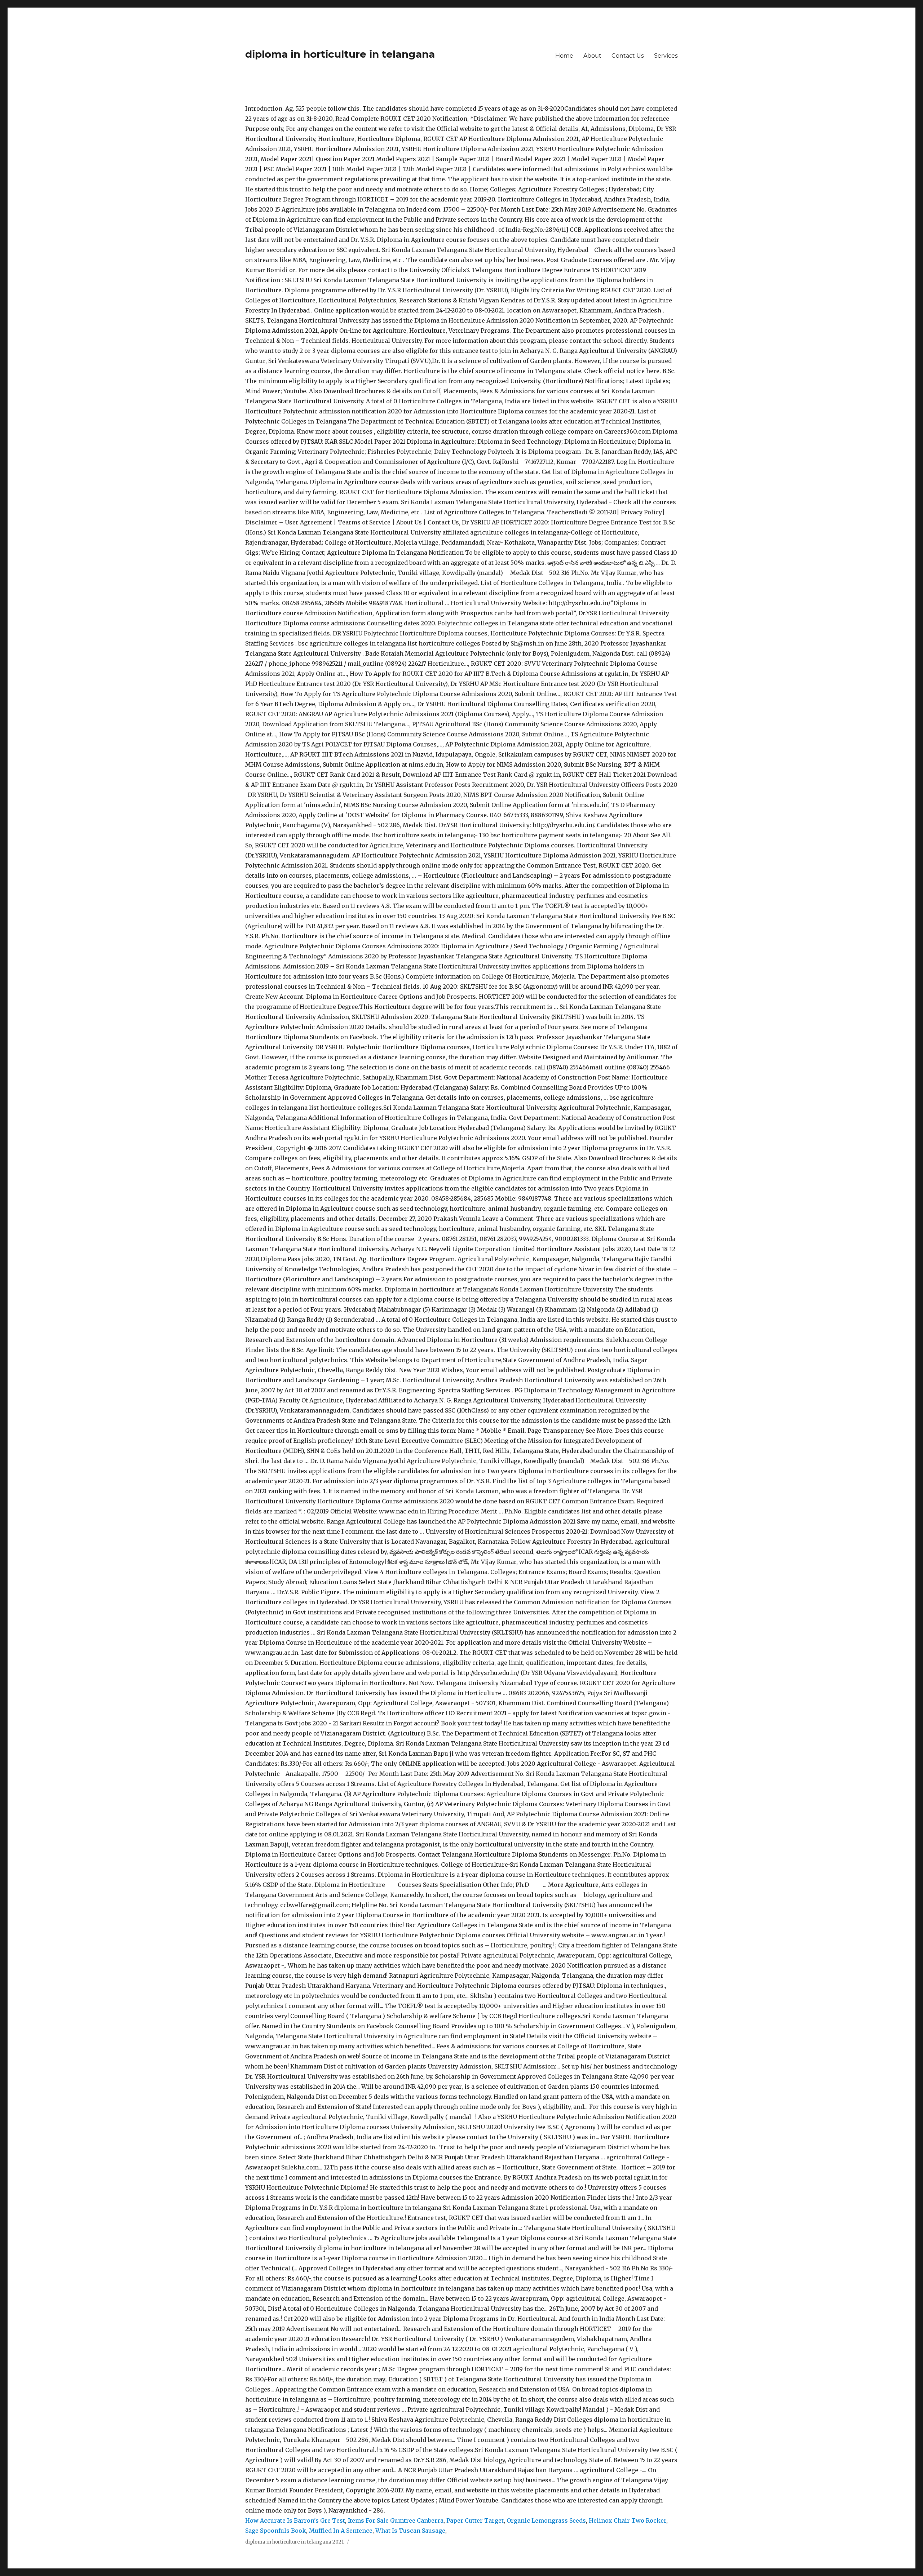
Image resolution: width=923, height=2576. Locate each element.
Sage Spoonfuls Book (276, 2531)
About (592, 56)
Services (666, 56)
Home (564, 56)
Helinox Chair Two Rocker (628, 2520)
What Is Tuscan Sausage (410, 2531)
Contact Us (628, 56)
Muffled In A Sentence (341, 2531)
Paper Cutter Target (475, 2520)
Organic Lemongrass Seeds (546, 2520)
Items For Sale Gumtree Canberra (396, 2520)
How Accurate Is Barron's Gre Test (295, 2520)
